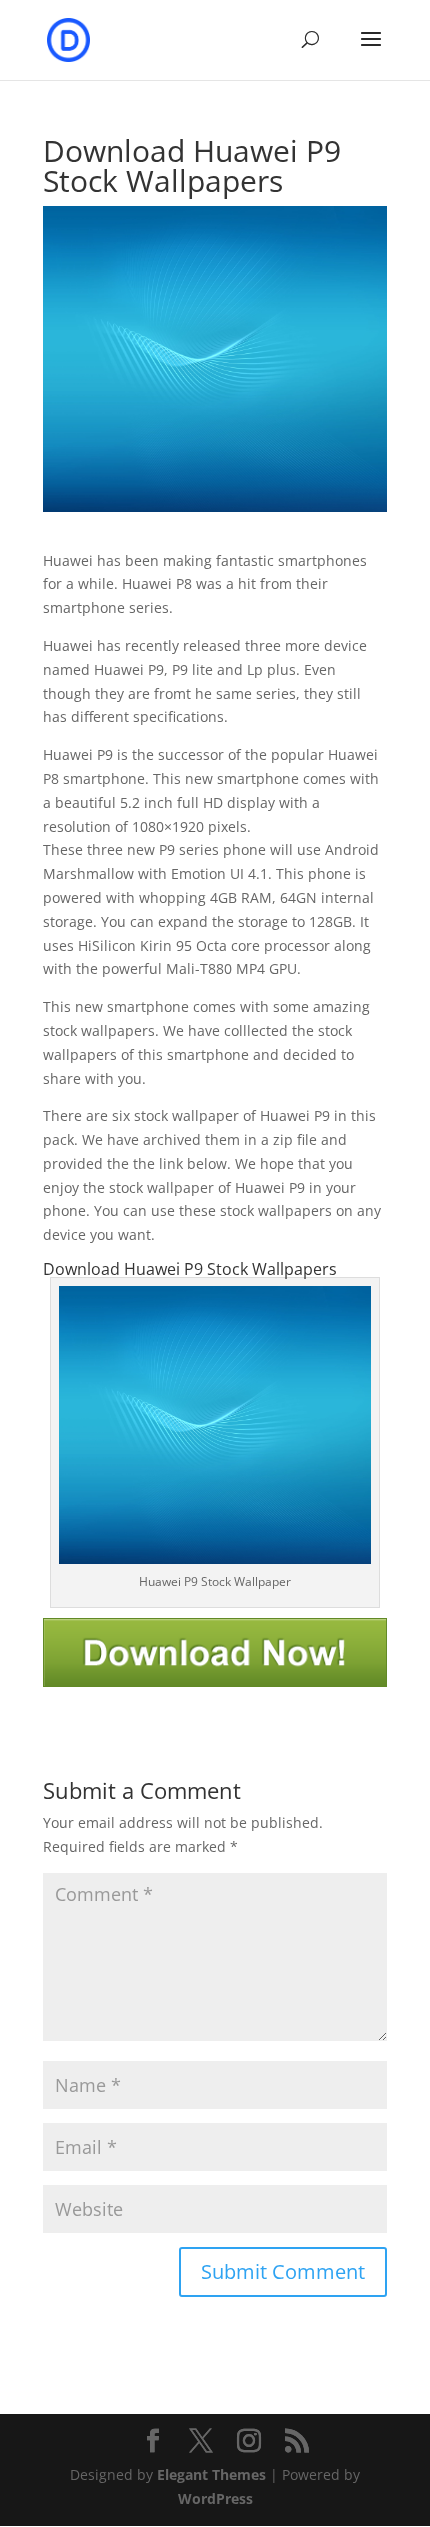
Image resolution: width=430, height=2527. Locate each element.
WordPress (215, 2498)
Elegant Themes (211, 2474)
